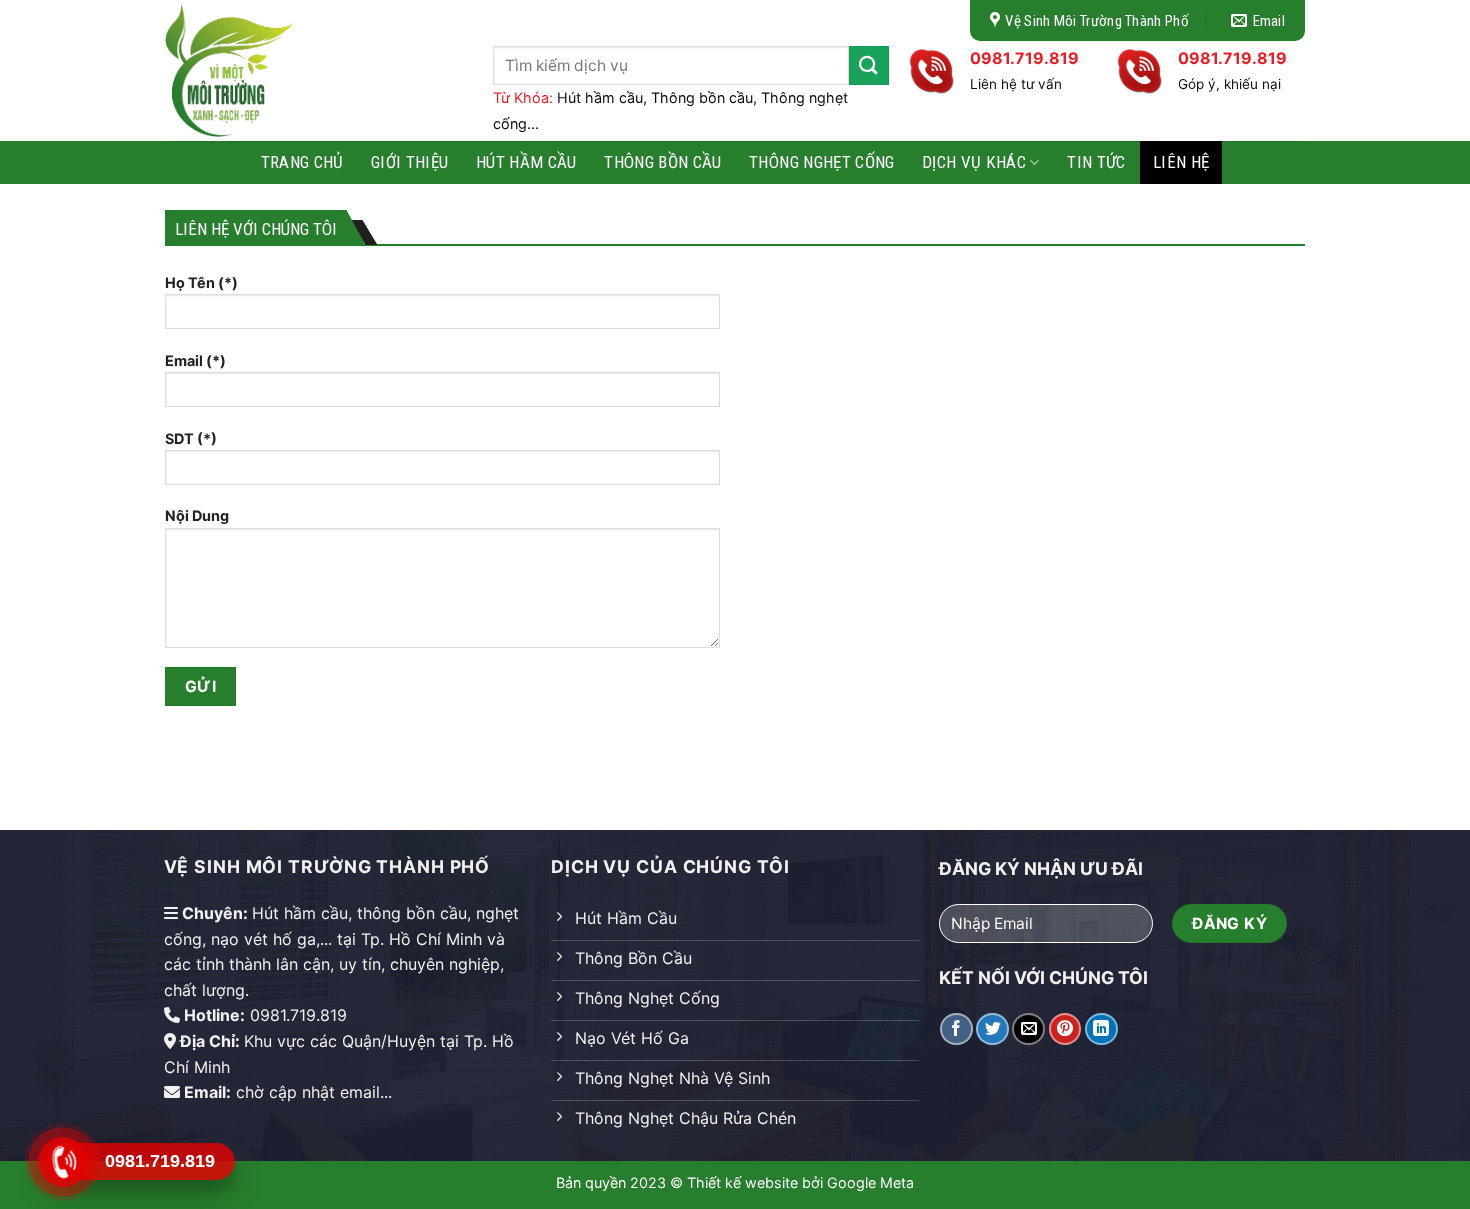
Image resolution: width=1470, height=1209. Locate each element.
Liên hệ (1181, 162)
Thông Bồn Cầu (662, 162)
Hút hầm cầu (526, 162)
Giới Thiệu (409, 162)
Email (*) (195, 360)
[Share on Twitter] (992, 1029)
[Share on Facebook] (956, 1029)
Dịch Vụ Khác (974, 162)
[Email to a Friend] (1028, 1029)
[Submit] (869, 65)
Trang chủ (302, 162)
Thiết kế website (742, 1182)
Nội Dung (197, 515)
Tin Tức (1096, 162)
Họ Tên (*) (201, 282)
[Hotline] (62, 1162)
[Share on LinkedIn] (1101, 1029)
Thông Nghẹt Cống (821, 162)
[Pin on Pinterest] (1065, 1029)
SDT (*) (191, 438)
